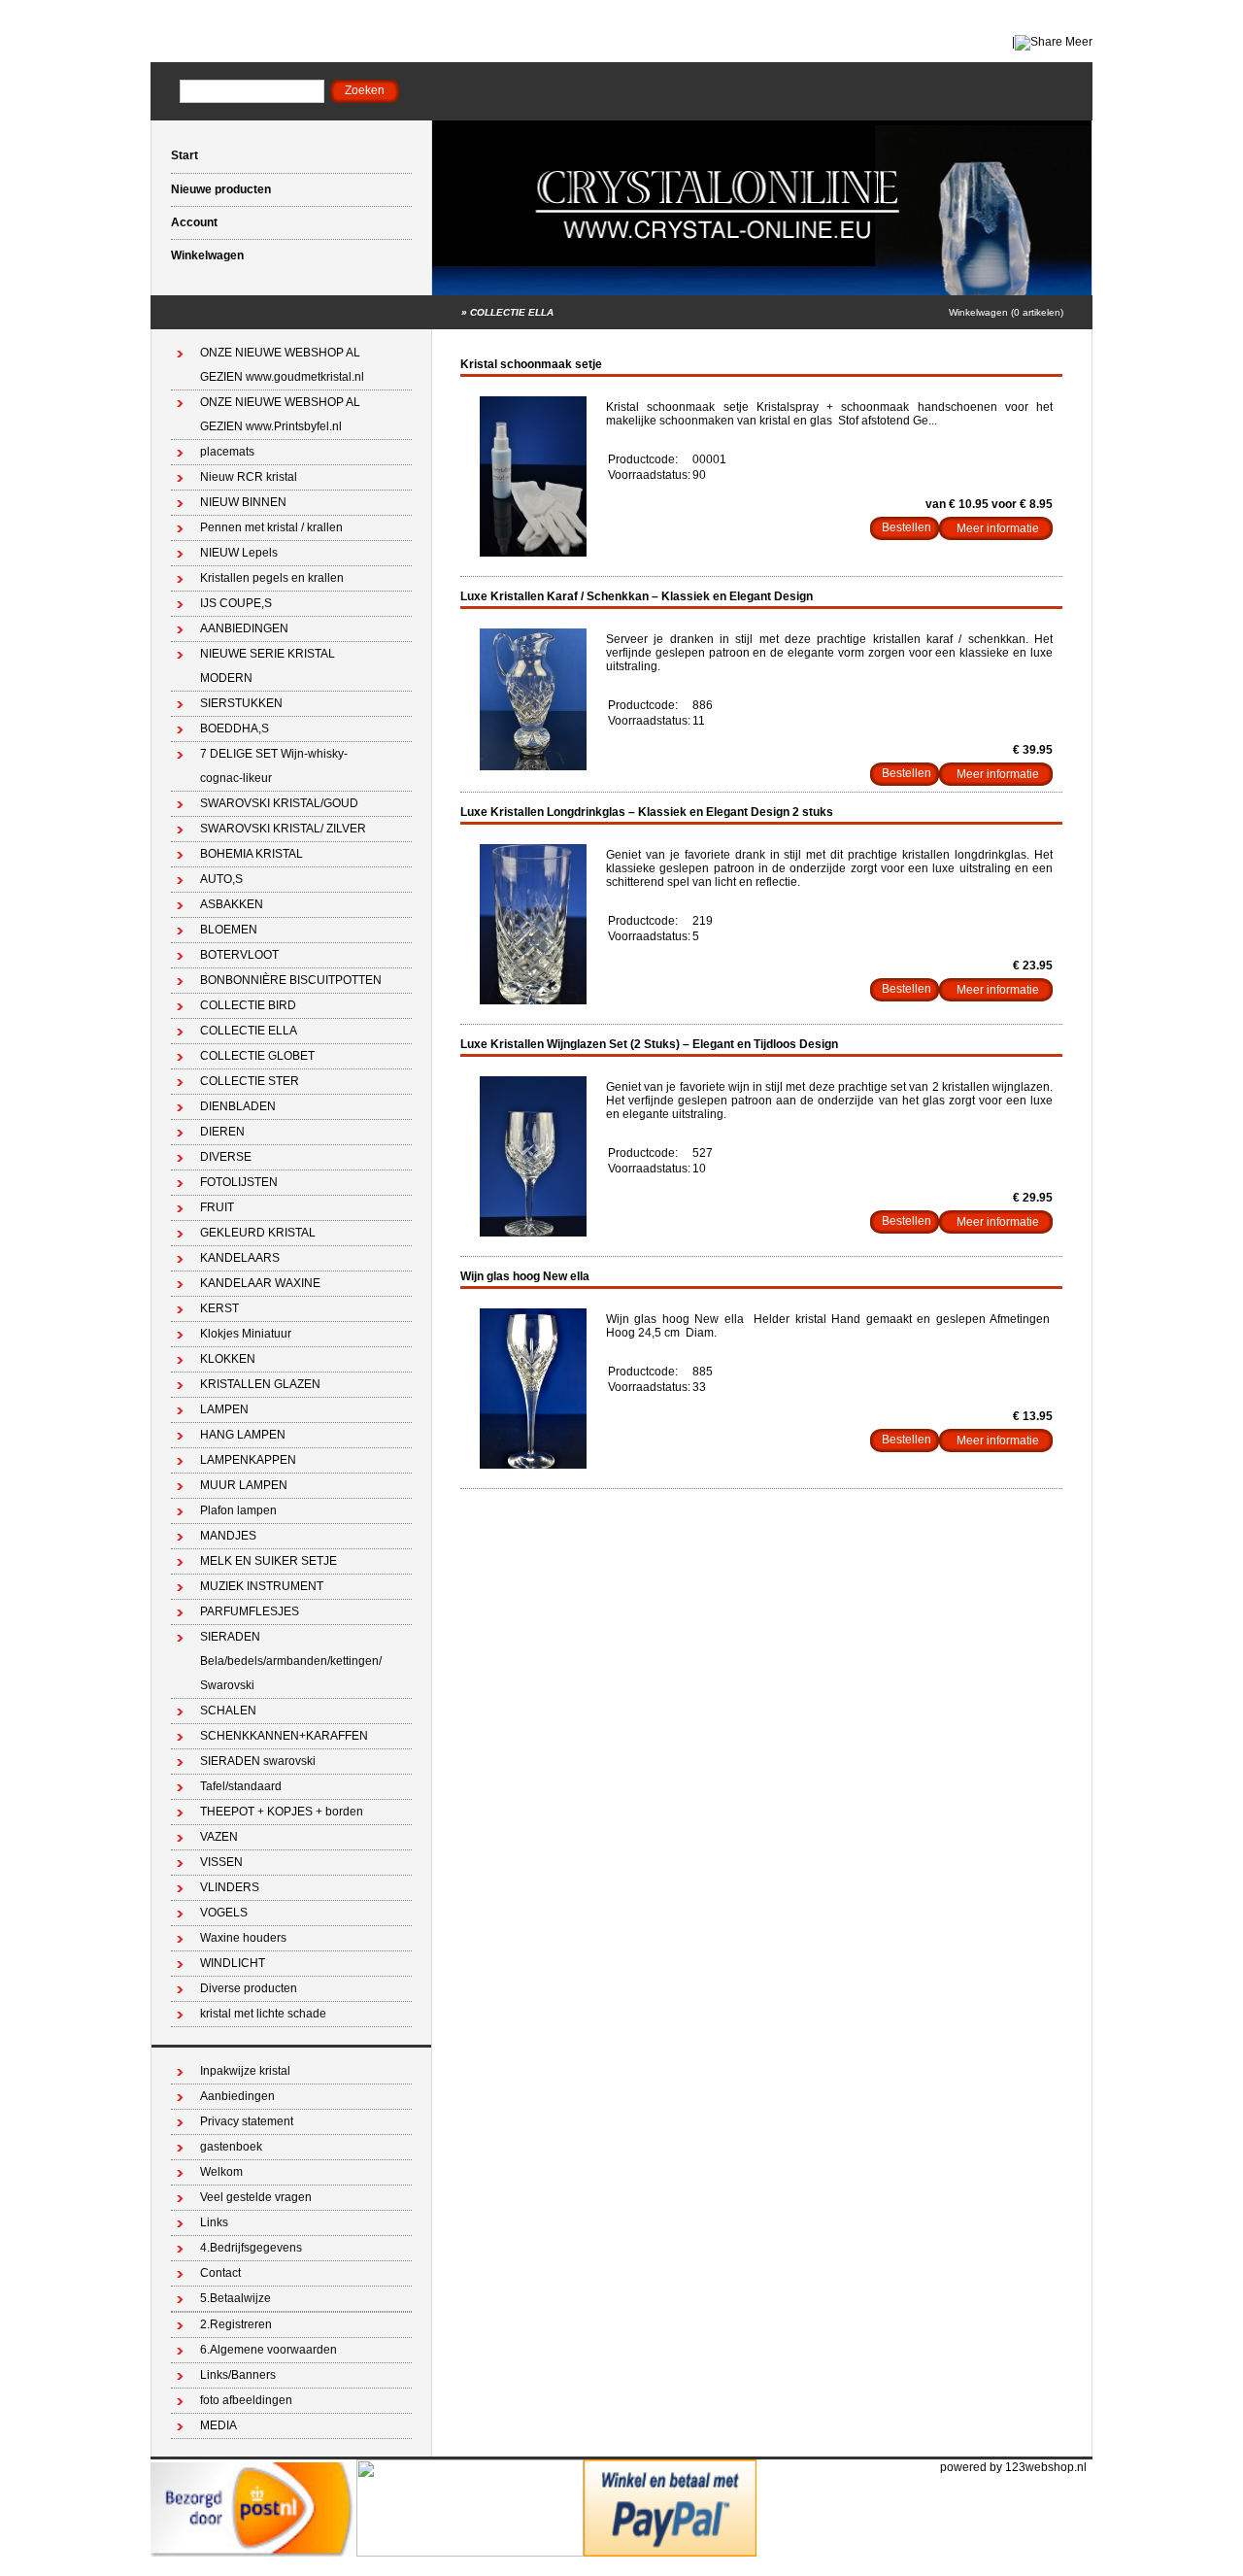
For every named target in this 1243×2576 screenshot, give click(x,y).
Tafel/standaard (241, 1786)
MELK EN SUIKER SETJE (269, 1561)
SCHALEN (228, 1711)
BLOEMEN (229, 930)
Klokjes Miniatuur (246, 1334)
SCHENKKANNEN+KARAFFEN (284, 1736)
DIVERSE (226, 1157)
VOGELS (224, 1913)
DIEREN (222, 1132)
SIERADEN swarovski (258, 1761)
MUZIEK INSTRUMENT (262, 1586)
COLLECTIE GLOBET (257, 1056)
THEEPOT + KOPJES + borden (282, 1812)
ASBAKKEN (232, 904)
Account (194, 222)
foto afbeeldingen (246, 2400)
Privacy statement (247, 2121)
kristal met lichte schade (263, 2014)
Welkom (221, 2172)
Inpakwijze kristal (245, 2071)
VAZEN (219, 1837)
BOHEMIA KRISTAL (252, 854)
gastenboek (231, 2147)
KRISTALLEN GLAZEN (260, 1384)
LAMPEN (224, 1409)
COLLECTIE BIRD (248, 1005)
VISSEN (221, 1862)
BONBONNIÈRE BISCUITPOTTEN (291, 980)
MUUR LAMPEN (244, 1485)
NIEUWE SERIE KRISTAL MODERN (268, 666)
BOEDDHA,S (235, 729)
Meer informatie (998, 528)
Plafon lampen (238, 1510)
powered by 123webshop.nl (1013, 2467)
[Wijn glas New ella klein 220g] (533, 1233)
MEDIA (218, 2425)
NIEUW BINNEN (243, 502)
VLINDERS (230, 1887)
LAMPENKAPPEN (248, 1460)
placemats (227, 452)
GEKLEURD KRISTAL (258, 1233)
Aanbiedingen (237, 2096)
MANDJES (228, 1536)
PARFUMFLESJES (250, 1611)
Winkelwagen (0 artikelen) (1006, 312)
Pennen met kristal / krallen (271, 527)
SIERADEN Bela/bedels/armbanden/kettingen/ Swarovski (291, 1661)
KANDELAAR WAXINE (260, 1283)
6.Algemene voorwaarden (269, 2350)
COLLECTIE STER (250, 1081)
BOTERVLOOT (239, 955)
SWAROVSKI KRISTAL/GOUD (279, 803)
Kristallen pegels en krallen (272, 578)
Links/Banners (238, 2375)
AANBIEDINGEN (244, 628)
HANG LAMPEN (243, 1435)
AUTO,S (221, 879)
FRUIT (217, 1207)
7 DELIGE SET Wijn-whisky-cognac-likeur (274, 766)
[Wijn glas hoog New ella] (533, 1465)
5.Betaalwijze (235, 2298)
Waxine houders (243, 1938)
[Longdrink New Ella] (533, 1000)
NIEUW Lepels (239, 553)
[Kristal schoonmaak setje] (533, 553)
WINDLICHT (233, 1963)
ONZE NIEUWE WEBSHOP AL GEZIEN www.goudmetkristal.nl (282, 365)
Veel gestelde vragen (256, 2197)
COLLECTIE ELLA (512, 312)
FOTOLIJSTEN (239, 1182)
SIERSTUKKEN (241, 703)
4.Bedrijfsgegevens (251, 2248)
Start (185, 155)
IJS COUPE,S (236, 603)
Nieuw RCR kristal (249, 477)
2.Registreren (236, 2324)
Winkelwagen (207, 255)
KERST (219, 1308)
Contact (220, 2273)
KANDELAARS (240, 1258)
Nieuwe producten (221, 189)
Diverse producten (249, 1988)
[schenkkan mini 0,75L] (533, 766)
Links (214, 2222)
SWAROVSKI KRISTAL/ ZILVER (283, 829)
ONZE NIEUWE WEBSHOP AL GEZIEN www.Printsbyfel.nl (280, 414)
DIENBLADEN (238, 1106)
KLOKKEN (228, 1359)
